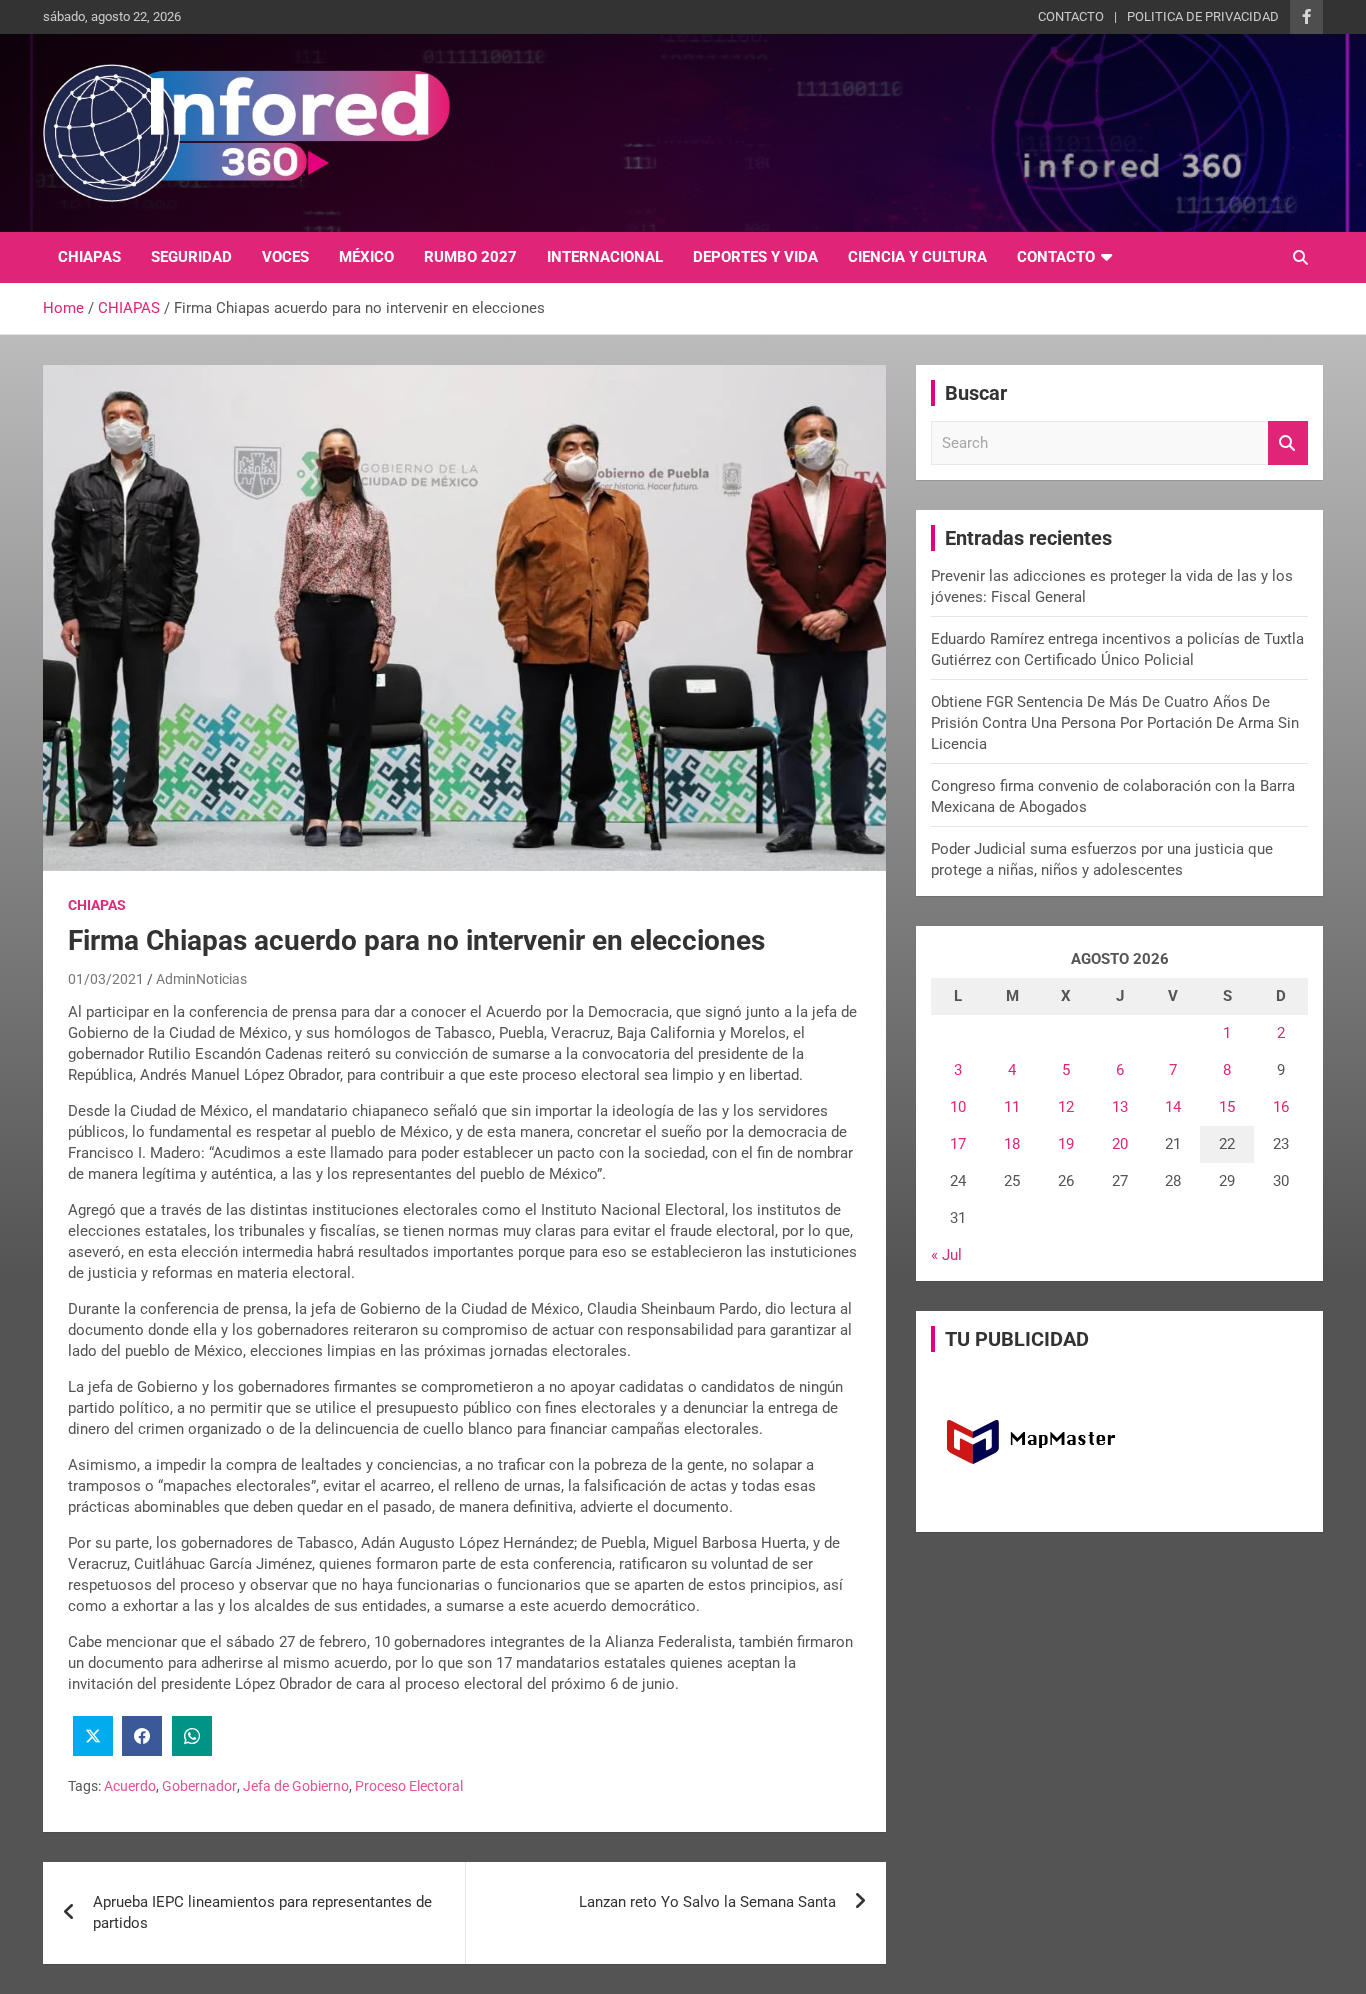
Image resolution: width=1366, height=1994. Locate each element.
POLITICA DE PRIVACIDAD (1203, 16)
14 (1173, 1107)
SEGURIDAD (191, 257)
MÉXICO (366, 257)
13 (1120, 1107)
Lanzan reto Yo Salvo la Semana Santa (707, 1902)
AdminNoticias (201, 979)
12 (1066, 1107)
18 (1012, 1144)
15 (1227, 1107)
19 (1066, 1144)
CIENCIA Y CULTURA (917, 257)
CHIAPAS (89, 257)
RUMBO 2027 (470, 257)
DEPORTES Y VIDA (755, 257)
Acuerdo (130, 1786)
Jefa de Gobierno (296, 1786)
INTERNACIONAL (605, 257)
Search (1288, 443)
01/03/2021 (106, 979)
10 (958, 1107)
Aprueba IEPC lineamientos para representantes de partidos (262, 1912)
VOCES (285, 257)
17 (958, 1144)
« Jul (946, 1255)
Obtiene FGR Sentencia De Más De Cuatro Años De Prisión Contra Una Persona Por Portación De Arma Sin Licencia (1115, 723)
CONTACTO (1071, 16)
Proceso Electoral (409, 1786)
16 (1281, 1107)
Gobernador (199, 1786)
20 (1120, 1144)
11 (1012, 1107)
